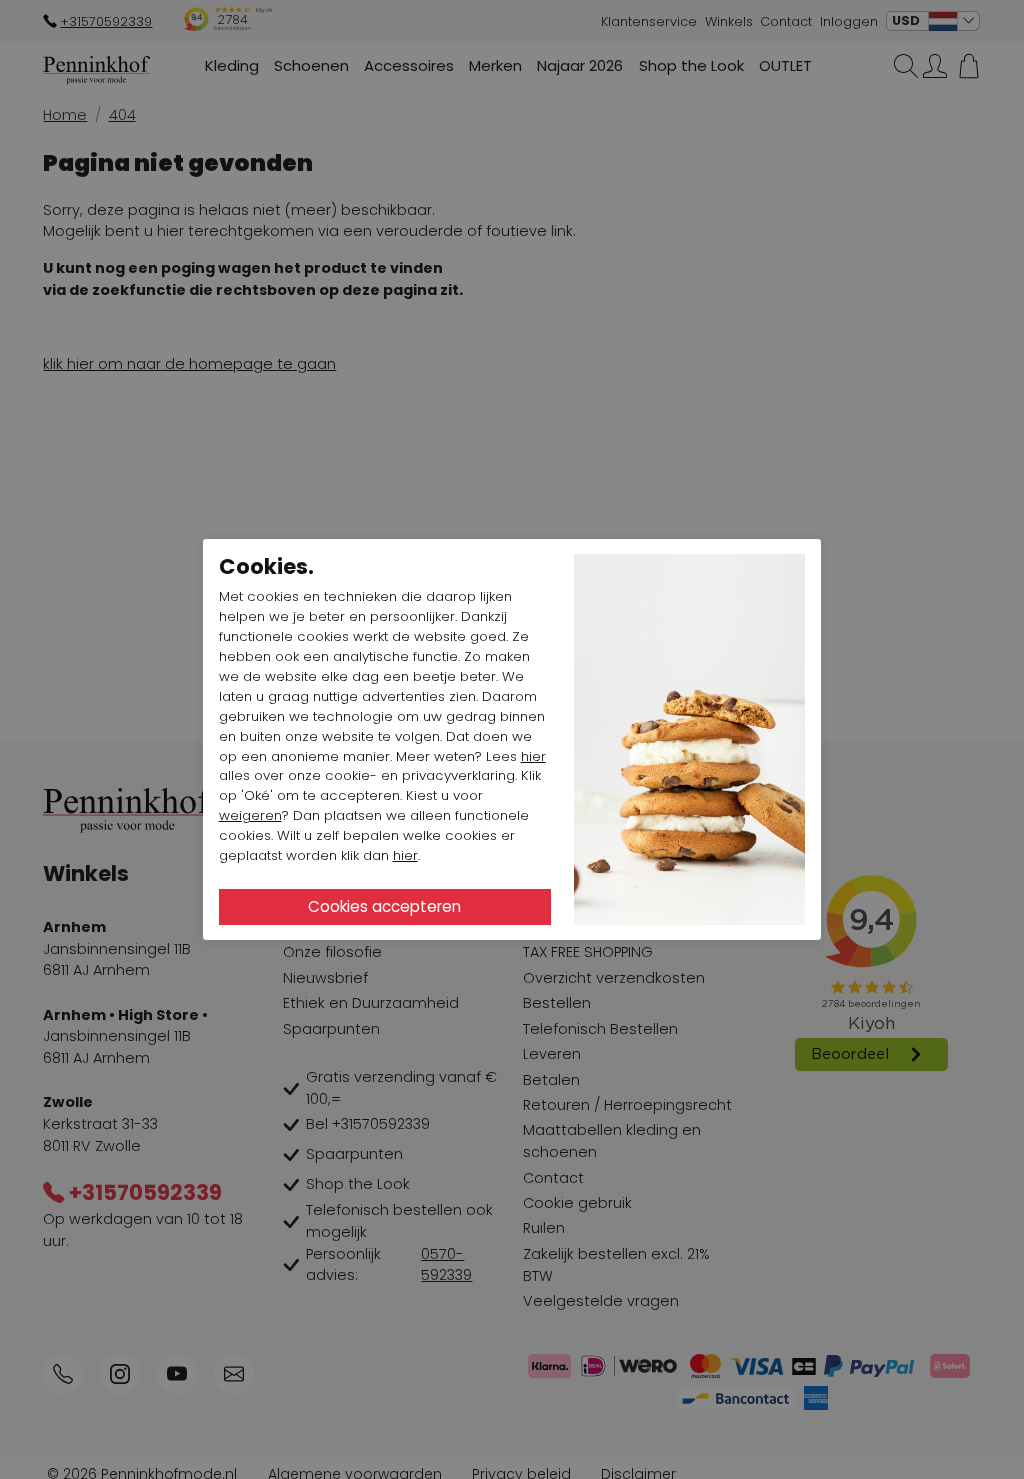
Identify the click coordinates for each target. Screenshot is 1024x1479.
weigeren (250, 815)
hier (533, 756)
